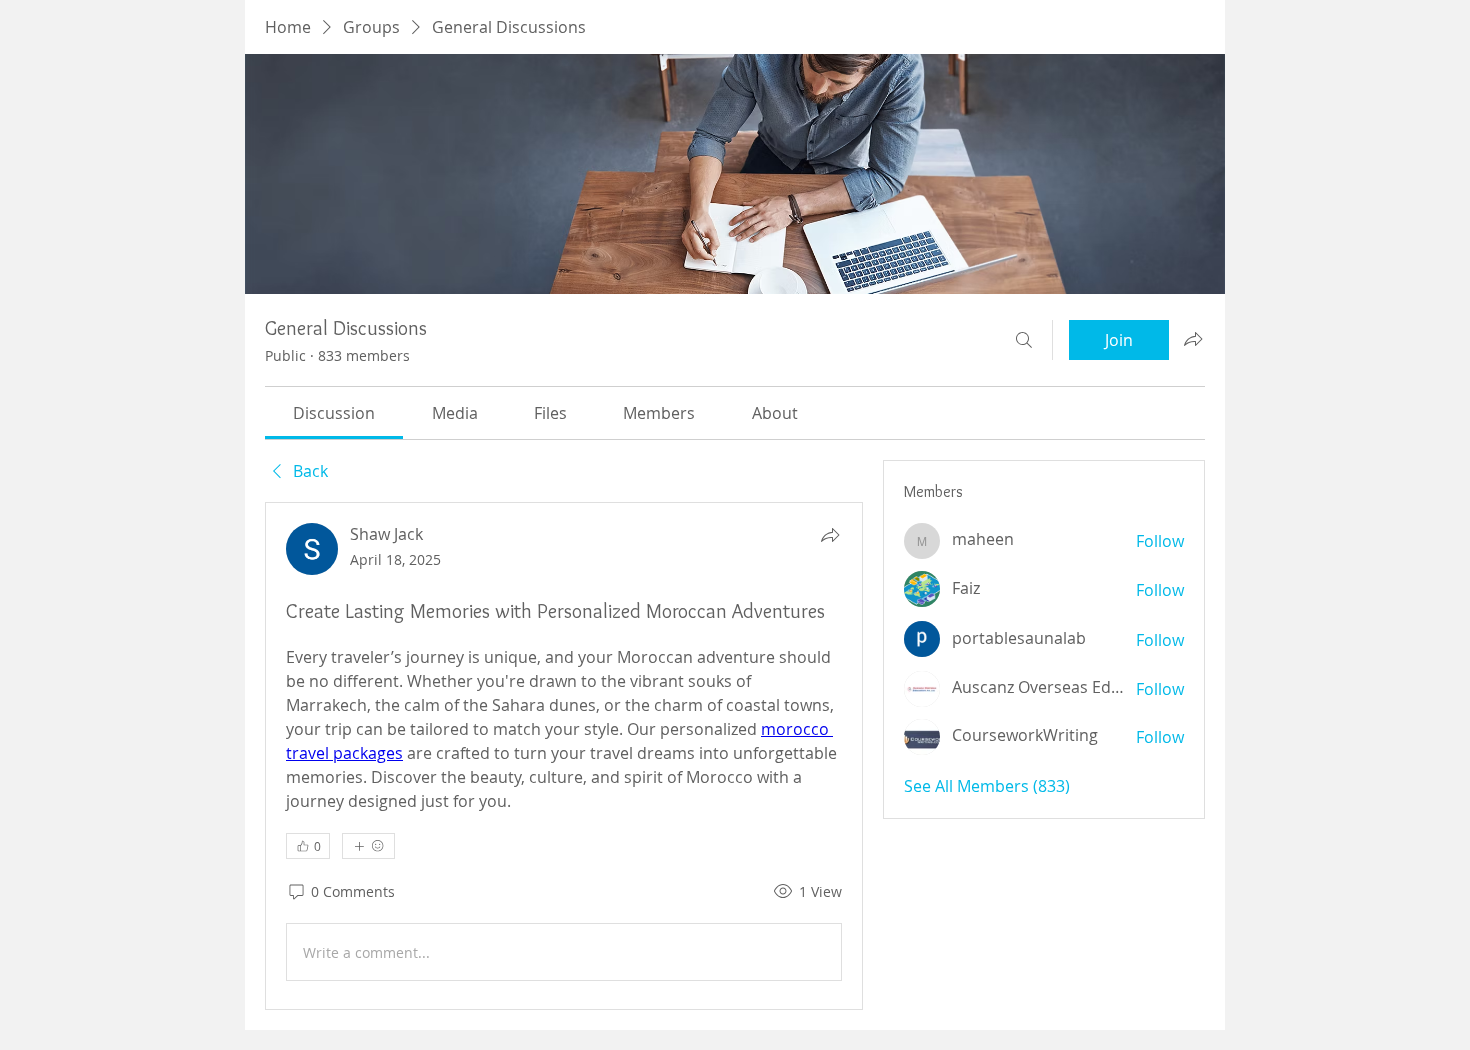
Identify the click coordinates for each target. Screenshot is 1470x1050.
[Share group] (1193, 339)
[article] (564, 756)
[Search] (1024, 340)
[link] (334, 413)
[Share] (830, 535)
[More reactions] (368, 846)
